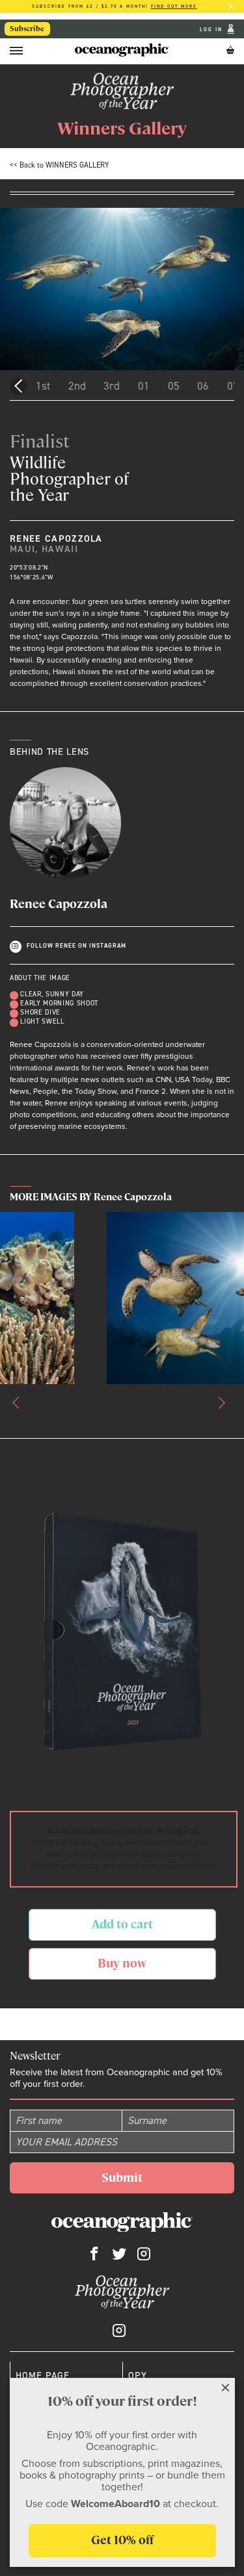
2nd (77, 386)
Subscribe (27, 29)
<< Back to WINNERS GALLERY (60, 165)
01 (144, 386)
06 (203, 386)
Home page (43, 2375)
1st (43, 386)
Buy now (122, 1963)
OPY (138, 2375)
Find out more (174, 6)
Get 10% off (122, 2540)
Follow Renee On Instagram (76, 946)
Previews (18, 386)
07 (233, 386)
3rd (112, 386)
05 (174, 386)
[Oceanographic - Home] (122, 50)
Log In (212, 29)
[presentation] (20, 1402)
